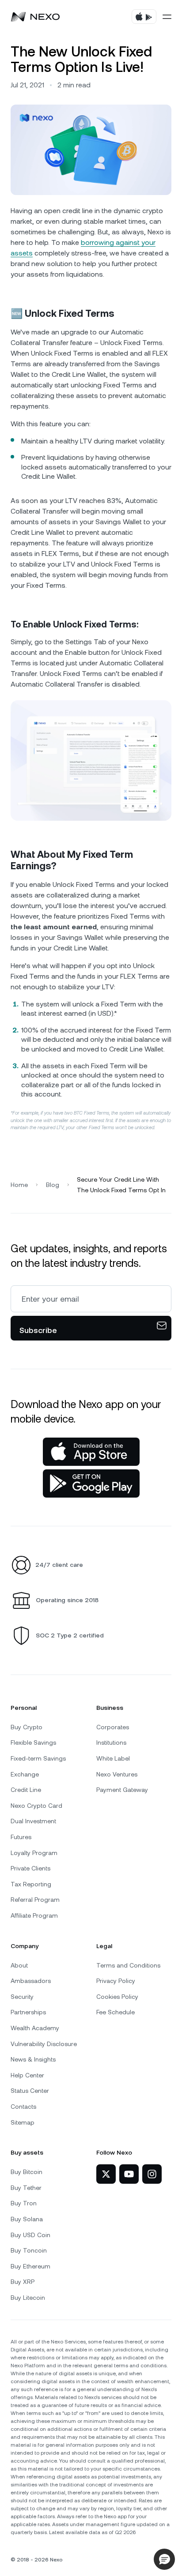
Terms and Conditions (128, 1965)
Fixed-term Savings (38, 1758)
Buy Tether (26, 2188)
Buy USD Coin (30, 2235)
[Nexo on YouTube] (129, 2174)
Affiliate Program (34, 1915)
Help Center (27, 2075)
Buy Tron (24, 2203)
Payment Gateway (122, 1790)
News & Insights (33, 2059)
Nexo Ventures (117, 1774)
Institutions (111, 1742)
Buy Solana (27, 2219)
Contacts (23, 2107)
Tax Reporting (31, 1884)
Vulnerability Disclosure (44, 2044)
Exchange (25, 1774)
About (19, 1965)
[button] (164, 2559)
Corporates (113, 1727)
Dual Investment (33, 1821)
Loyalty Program (34, 1853)
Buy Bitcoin (27, 2172)
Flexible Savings (33, 1742)
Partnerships (28, 2012)
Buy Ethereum (30, 2266)
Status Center (30, 2091)
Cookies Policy (117, 1997)
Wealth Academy (35, 2028)
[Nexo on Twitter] (106, 2174)
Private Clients (30, 1868)
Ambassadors (31, 1981)
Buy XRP (23, 2282)
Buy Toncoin (29, 2250)
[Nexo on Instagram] (152, 2174)
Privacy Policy (116, 1981)
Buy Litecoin (28, 2298)
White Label (113, 1758)
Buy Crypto (27, 1727)
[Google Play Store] (91, 1483)
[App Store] (91, 1452)
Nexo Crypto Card (36, 1806)
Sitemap (23, 2122)
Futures (21, 1837)
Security (22, 1997)
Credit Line (26, 1790)
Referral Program (35, 1900)
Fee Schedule (116, 2012)
